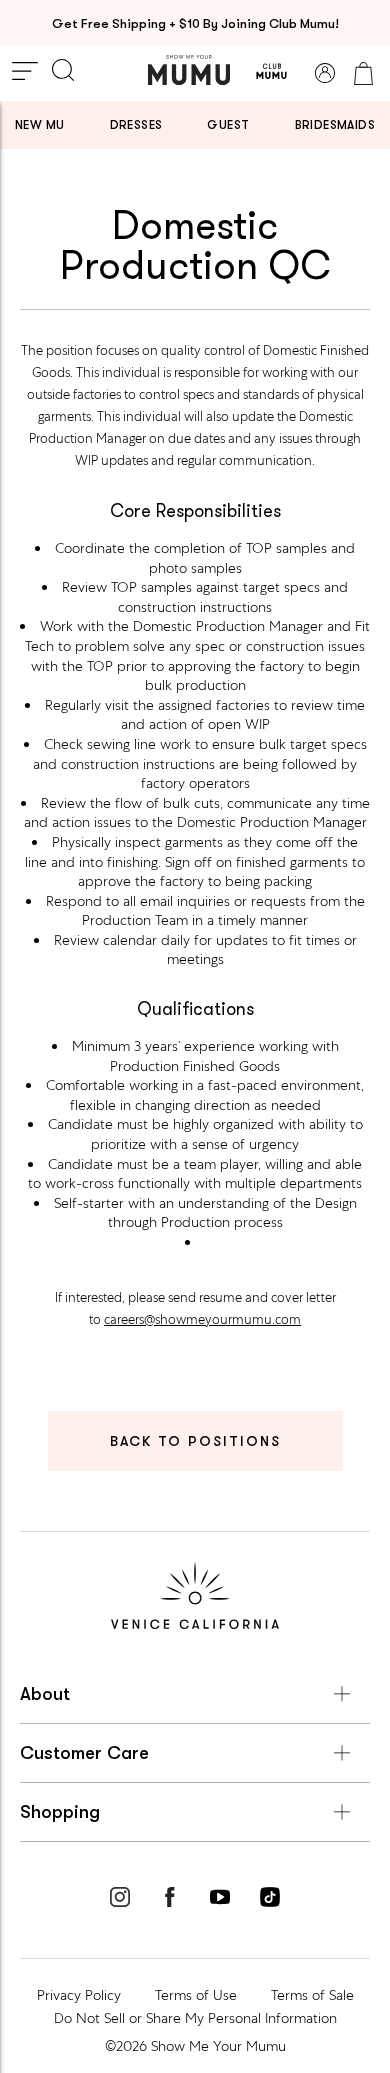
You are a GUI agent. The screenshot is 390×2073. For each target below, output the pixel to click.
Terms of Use (196, 1995)
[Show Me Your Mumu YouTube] (220, 1900)
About (45, 1694)
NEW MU (39, 125)
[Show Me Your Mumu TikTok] (270, 1900)
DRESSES (136, 125)
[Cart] (363, 73)
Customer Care (84, 1753)
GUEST (228, 125)
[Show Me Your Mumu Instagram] (120, 1900)
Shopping (60, 1812)
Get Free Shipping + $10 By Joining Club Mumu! (195, 23)
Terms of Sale (312, 1995)
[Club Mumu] (271, 73)
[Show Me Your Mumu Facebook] (170, 1900)
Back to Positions (195, 1441)
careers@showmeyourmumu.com (202, 1319)
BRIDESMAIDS (335, 125)
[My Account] (325, 73)
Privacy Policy (79, 1995)
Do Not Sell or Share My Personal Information (195, 2018)
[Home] (189, 70)
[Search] (63, 72)
